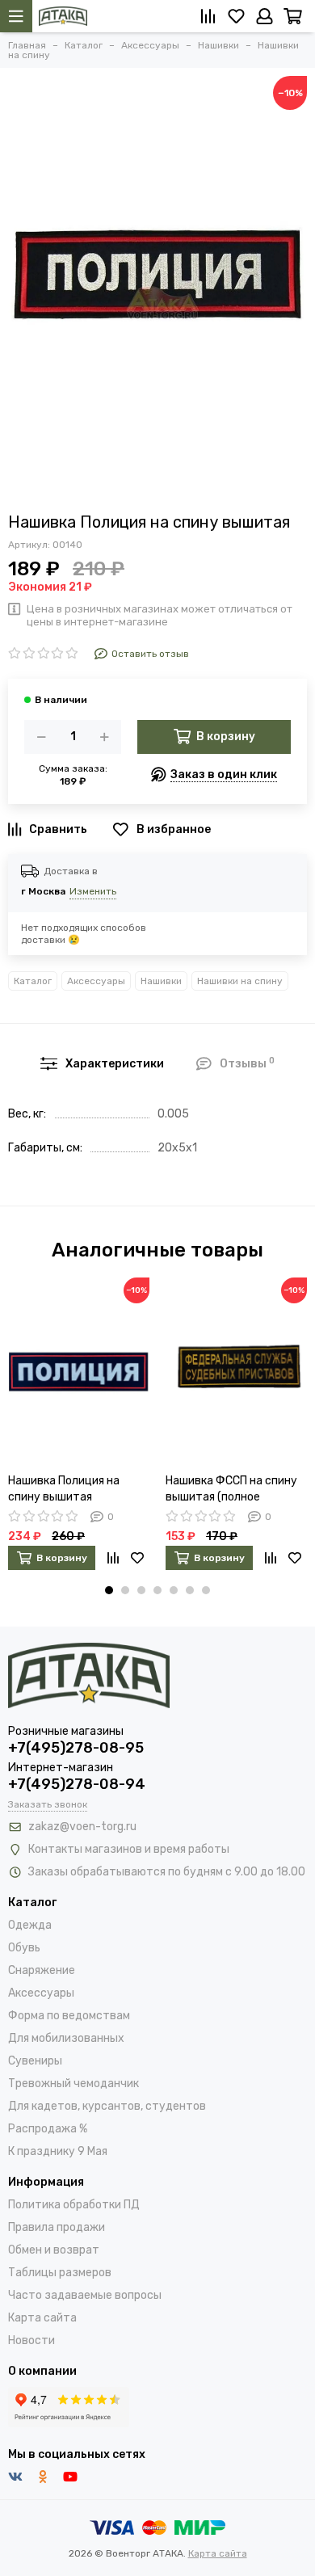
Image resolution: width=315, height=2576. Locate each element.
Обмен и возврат (54, 2250)
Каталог (33, 981)
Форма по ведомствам (69, 2016)
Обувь (24, 1948)
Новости (31, 2340)
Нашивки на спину (240, 981)
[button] (109, 1590)
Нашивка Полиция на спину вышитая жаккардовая (64, 1490)
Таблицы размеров (60, 2273)
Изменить (93, 891)
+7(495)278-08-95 (76, 1748)
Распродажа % (48, 2129)
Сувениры (35, 2061)
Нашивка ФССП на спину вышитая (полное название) (231, 1490)
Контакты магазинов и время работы (129, 1849)
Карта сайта (42, 2318)
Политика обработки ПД (74, 2205)
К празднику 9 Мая (58, 2151)
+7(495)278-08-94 (77, 1784)
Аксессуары (96, 981)
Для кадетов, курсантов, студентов (107, 2106)
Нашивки (161, 981)
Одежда (30, 1925)
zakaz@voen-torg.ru (82, 1827)
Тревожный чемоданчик (73, 2084)
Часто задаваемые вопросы (85, 2295)
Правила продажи (57, 2227)
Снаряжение (42, 1970)
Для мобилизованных (66, 2038)
